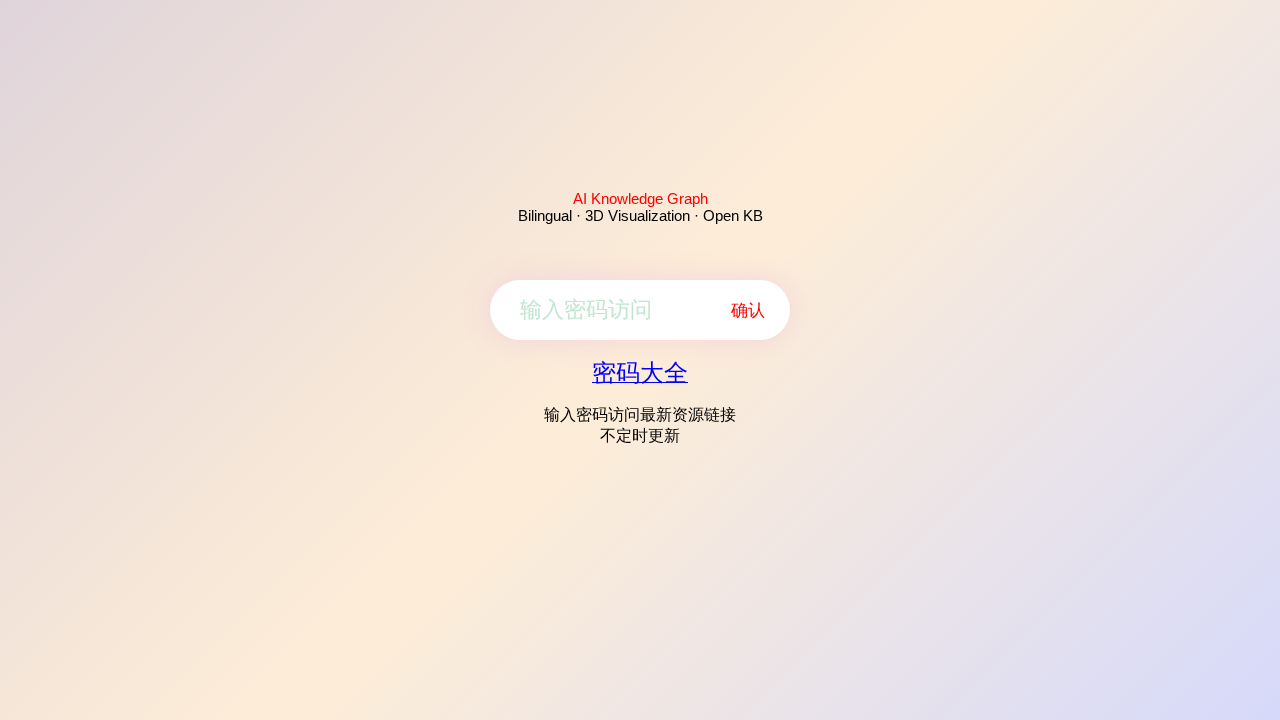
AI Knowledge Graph (640, 198)
